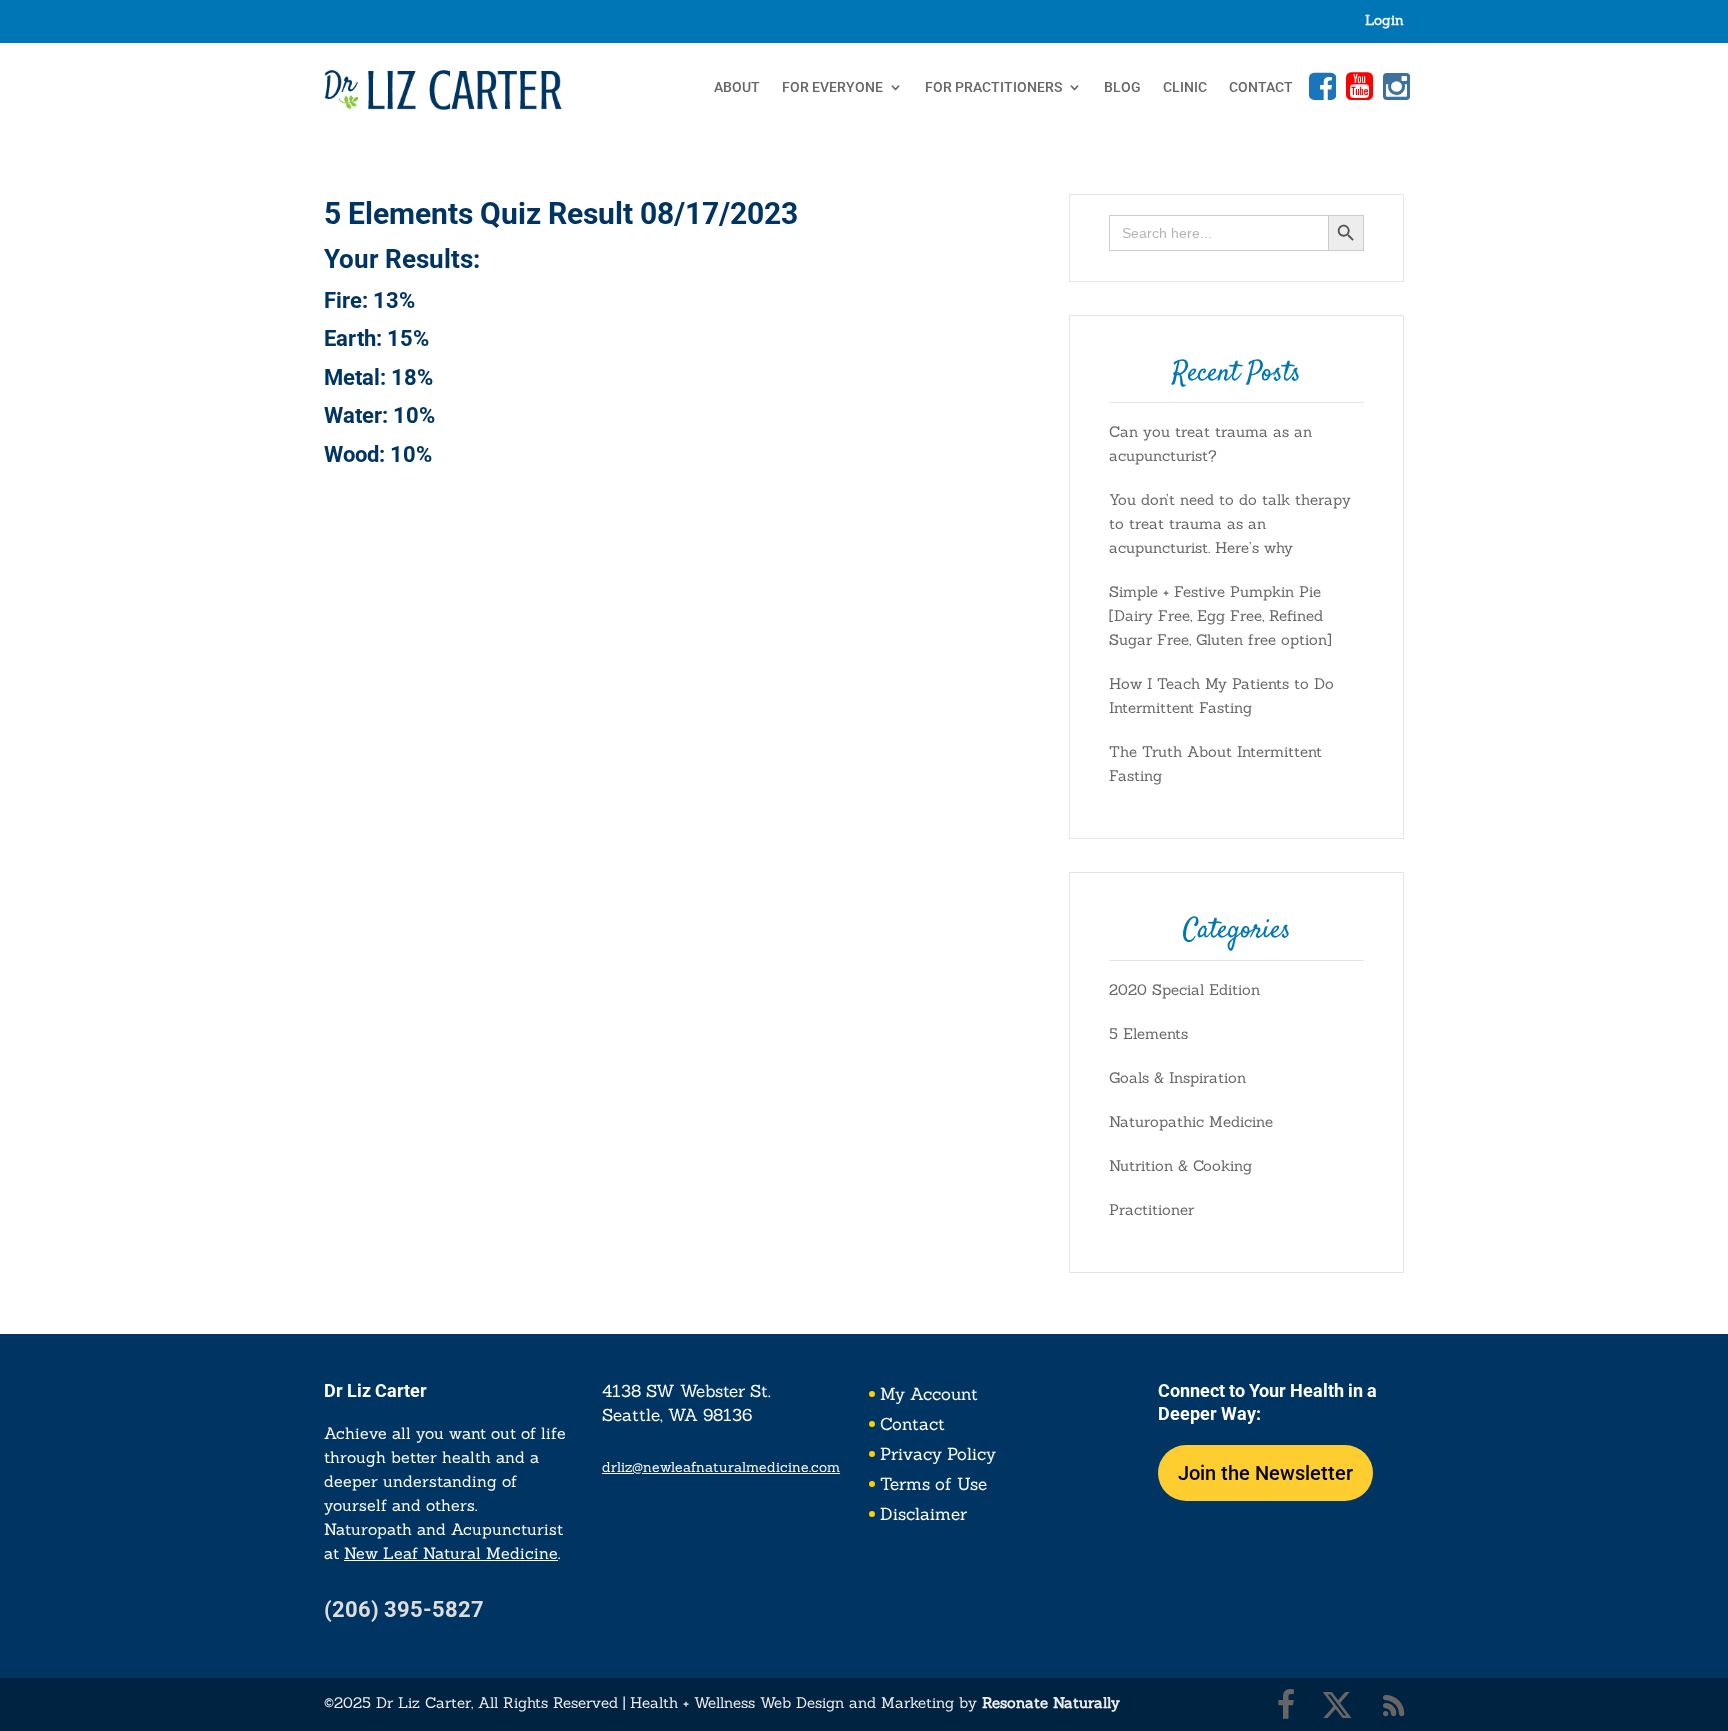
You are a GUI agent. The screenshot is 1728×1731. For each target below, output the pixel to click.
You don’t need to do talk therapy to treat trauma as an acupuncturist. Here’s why (1230, 523)
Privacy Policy (938, 1456)
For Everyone (832, 87)
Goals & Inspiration (1177, 1077)
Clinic (1185, 87)
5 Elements (1148, 1033)
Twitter (1337, 1705)
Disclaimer (923, 1516)
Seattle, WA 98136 (677, 1415)
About (737, 87)
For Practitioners (993, 87)
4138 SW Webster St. (686, 1391)
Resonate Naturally (1051, 1702)
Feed (1394, 1705)
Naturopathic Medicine (1191, 1121)
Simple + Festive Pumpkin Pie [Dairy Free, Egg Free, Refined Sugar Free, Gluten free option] (1220, 615)
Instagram (1394, 86)
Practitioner (1151, 1209)
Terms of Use (933, 1486)
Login (1384, 21)
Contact (1261, 87)
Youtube (1357, 86)
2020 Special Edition (1184, 989)
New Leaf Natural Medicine (451, 1553)
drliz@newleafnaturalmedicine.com (721, 1467)
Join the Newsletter (1265, 1473)
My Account (929, 1396)
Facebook (1320, 86)
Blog (1122, 87)
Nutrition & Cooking (1180, 1165)
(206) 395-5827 (404, 1609)
